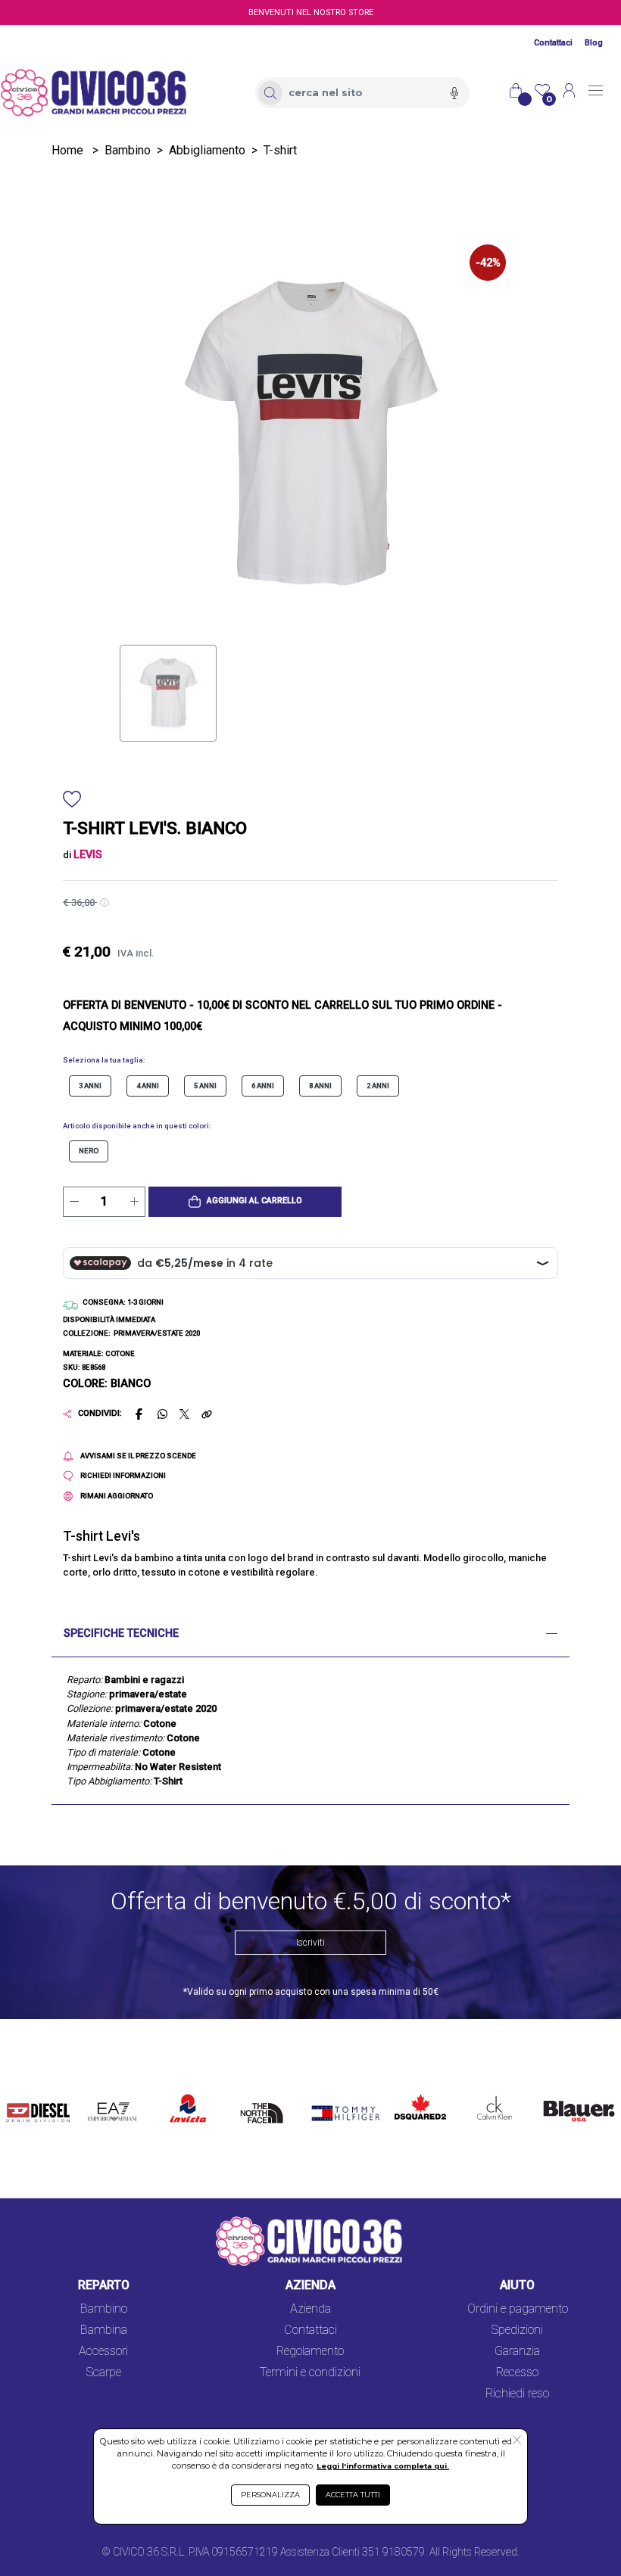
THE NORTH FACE (265, 2109)
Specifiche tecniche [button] (121, 1633)
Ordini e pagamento (518, 2308)
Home (67, 150)
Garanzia (517, 2351)
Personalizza (270, 2495)
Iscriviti (310, 1943)
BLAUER (559, 2091)
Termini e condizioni (310, 2372)
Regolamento (310, 2351)
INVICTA (189, 2091)
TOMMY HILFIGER (332, 2100)
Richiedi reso (517, 2393)
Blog (594, 43)
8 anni (320, 1086)
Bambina (104, 2330)
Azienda (310, 2308)
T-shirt (280, 150)
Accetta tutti (353, 2495)
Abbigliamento (207, 150)
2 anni (378, 1086)
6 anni (263, 1086)
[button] (245, 1202)
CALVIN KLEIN (486, 2100)
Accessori (103, 2351)
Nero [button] (89, 1151)
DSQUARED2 (417, 2091)
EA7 (103, 2091)
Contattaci (553, 43)
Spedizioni (517, 2330)
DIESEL (26, 2091)
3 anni (90, 1086)
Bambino (128, 150)
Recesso (517, 2372)
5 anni (205, 1086)
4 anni (148, 1086)
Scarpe (104, 2372)
